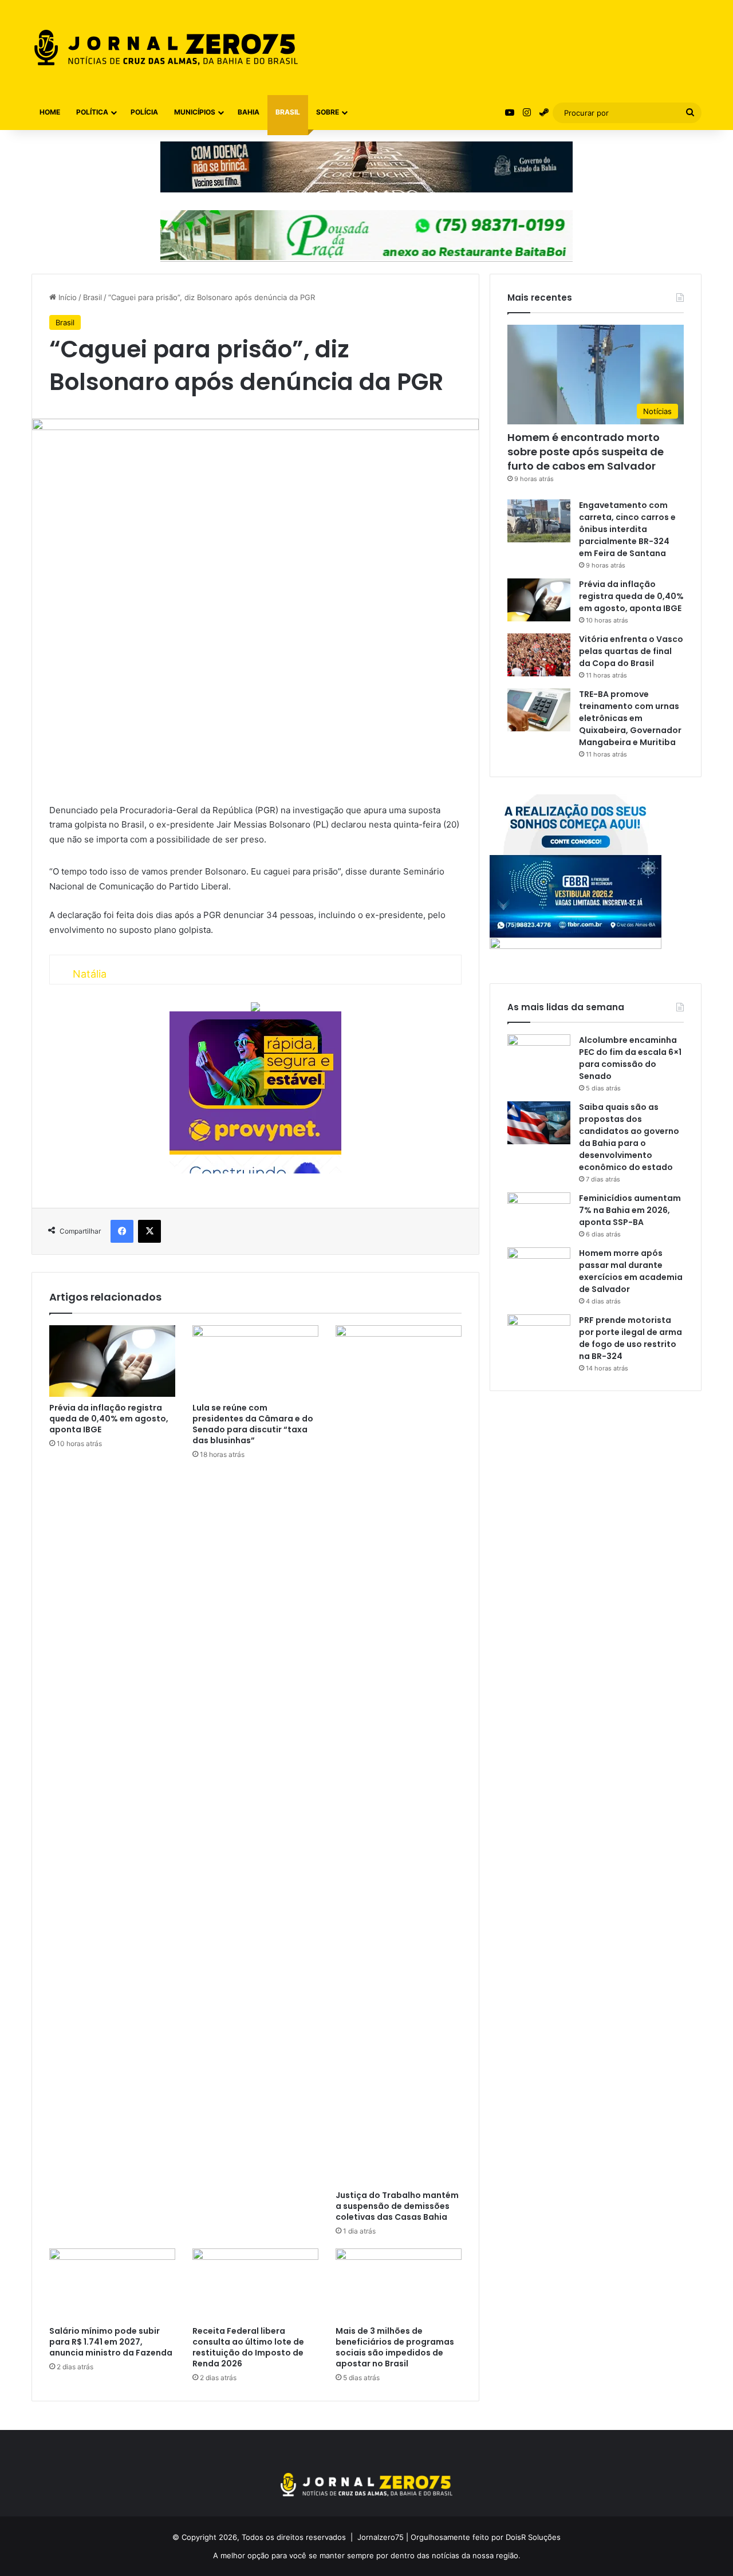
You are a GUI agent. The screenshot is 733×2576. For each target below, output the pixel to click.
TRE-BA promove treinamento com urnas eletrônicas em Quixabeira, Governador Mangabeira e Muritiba (630, 718)
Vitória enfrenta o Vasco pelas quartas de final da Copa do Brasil (631, 651)
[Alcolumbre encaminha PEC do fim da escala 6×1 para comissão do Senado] (539, 1056)
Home (50, 112)
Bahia (249, 112)
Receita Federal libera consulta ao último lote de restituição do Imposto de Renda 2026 (248, 2347)
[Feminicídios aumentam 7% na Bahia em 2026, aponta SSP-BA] (539, 1214)
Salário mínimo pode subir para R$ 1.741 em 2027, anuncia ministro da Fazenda (111, 2342)
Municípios (195, 112)
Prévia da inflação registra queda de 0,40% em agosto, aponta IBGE (109, 1419)
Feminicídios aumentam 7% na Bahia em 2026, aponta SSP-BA (630, 1210)
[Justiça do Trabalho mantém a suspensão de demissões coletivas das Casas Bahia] (399, 1755)
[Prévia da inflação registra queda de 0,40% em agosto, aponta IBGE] (112, 1361)
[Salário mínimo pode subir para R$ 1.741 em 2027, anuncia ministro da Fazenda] (112, 2284)
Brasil (288, 112)
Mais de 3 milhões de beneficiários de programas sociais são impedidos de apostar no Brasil (395, 2347)
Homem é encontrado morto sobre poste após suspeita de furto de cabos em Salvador (586, 452)
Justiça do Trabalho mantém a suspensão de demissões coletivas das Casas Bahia (397, 2206)
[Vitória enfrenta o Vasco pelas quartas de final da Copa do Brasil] (539, 655)
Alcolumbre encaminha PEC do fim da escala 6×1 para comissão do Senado (630, 1058)
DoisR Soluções (532, 2537)
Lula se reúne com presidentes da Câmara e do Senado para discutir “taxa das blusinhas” (253, 1424)
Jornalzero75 (381, 2537)
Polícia (144, 112)
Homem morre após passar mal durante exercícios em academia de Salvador (631, 1271)
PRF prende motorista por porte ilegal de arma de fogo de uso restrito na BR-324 (630, 1338)
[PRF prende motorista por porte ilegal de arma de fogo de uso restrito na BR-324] (539, 1336)
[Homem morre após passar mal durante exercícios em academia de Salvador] (539, 1269)
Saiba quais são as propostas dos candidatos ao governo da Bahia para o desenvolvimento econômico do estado (629, 1137)
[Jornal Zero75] (166, 48)
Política (92, 112)
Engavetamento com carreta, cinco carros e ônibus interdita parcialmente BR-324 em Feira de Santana (627, 529)
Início (66, 297)
